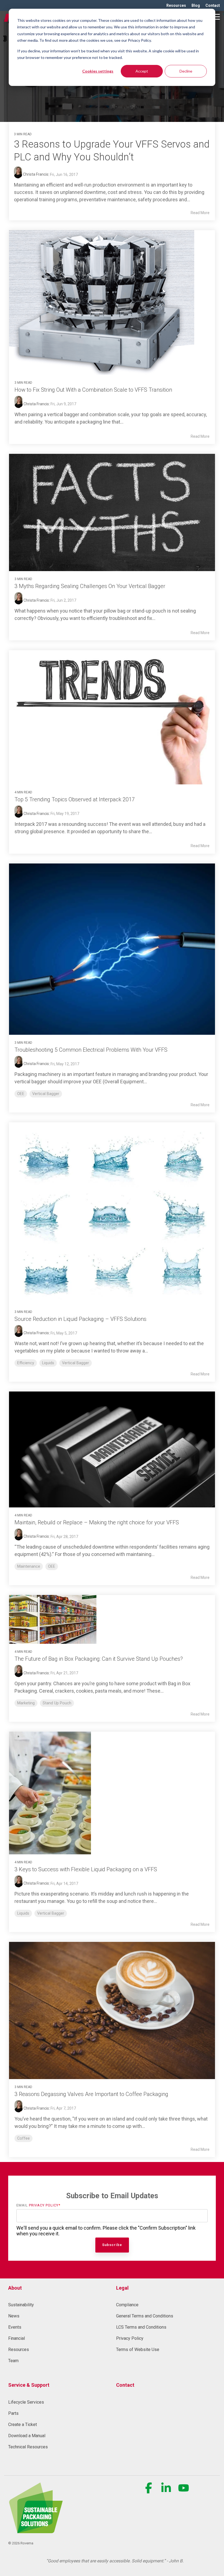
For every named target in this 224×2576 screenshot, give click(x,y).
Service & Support (29, 2385)
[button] (216, 16)
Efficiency (26, 1363)
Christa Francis (35, 174)
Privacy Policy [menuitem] (130, 2338)
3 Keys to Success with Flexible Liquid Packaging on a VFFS (86, 1869)
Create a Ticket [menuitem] (23, 2424)
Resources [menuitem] (176, 5)
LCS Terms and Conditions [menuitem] (141, 2327)
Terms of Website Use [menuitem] (138, 2349)
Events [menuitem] (15, 2327)
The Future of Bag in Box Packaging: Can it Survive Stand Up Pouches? (99, 1659)
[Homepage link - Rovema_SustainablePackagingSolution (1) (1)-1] (36, 2530)
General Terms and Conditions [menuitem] (145, 2316)
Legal (122, 2288)
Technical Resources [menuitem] (28, 2447)
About (15, 2288)
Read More (200, 213)
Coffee (23, 2138)
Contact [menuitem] (213, 5)
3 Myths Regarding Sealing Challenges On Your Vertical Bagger (90, 586)
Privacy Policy (44, 2205)
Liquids (48, 1363)
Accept (142, 71)
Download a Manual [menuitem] (27, 2436)
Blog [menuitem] (196, 5)
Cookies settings (98, 71)
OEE (21, 1094)
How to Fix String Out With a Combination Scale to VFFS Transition (93, 390)
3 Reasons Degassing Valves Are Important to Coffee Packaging (91, 2094)
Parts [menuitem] (13, 2413)
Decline (186, 71)
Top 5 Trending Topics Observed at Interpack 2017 (75, 799)
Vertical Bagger (46, 1094)
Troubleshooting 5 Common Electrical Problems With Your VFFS (91, 1050)
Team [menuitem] (13, 2361)
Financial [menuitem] (17, 2338)
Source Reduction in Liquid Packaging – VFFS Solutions (80, 1319)
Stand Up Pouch (57, 1703)
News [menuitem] (14, 2316)
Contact (125, 2385)
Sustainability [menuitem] (21, 2305)
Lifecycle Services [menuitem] (26, 2402)
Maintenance (29, 1566)
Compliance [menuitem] (127, 2305)
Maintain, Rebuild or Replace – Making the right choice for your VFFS (97, 1522)
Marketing (26, 1703)
